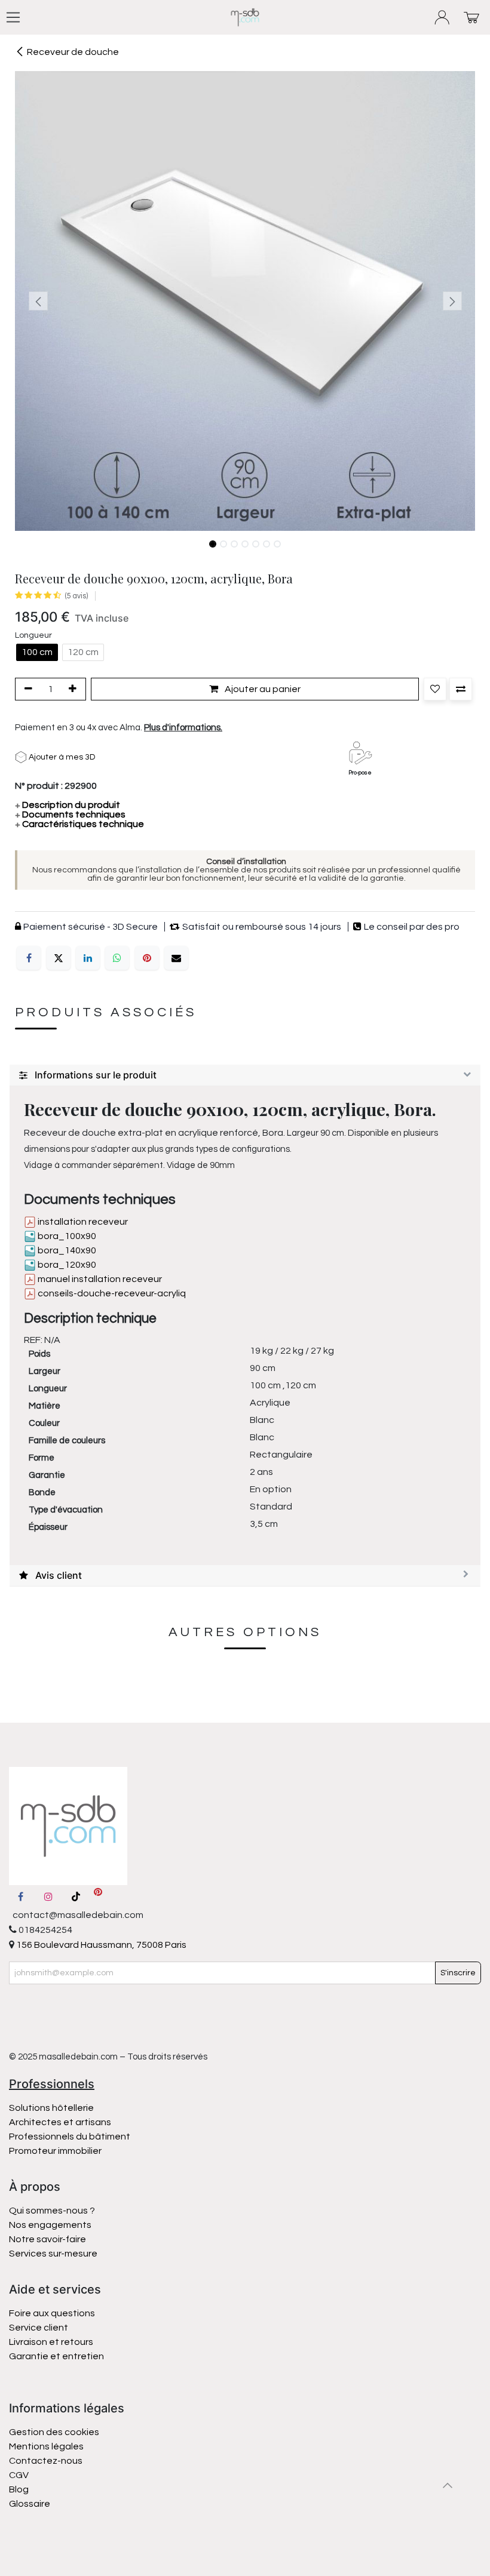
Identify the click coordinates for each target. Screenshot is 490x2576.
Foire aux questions (52, 2313)
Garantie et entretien (56, 2356)
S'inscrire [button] (458, 1973)
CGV (19, 2475)
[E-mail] (176, 958)
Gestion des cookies (54, 2432)
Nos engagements (51, 2225)
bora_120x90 (66, 1265)
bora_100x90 (66, 1236)
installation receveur (82, 1222)
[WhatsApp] (117, 958)
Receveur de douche (73, 52)
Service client (39, 2328)
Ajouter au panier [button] (262, 689)
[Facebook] (29, 958)
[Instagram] (48, 1896)
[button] (38, 301)
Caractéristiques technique (79, 824)
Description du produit (68, 805)
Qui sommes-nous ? (52, 2211)
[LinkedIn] (88, 958)
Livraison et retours (51, 2342)
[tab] (245, 1075)
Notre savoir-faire (48, 2239)
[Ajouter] (75, 689)
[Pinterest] (147, 958)
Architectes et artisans (60, 2122)
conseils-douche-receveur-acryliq (111, 1293)
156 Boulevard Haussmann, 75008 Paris (100, 1945)
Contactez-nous (47, 2461)
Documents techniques (70, 814)
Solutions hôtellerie (51, 2108)
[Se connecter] (442, 18)
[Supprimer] (26, 689)
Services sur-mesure (53, 2254)
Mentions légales (46, 2446)
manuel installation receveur (99, 1279)
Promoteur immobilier (55, 2151)
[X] (59, 958)
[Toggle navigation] (13, 17)
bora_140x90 (66, 1250)
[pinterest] (98, 1896)
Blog (19, 2489)
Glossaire (30, 2504)
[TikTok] (76, 1896)
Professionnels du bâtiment (70, 2137)
